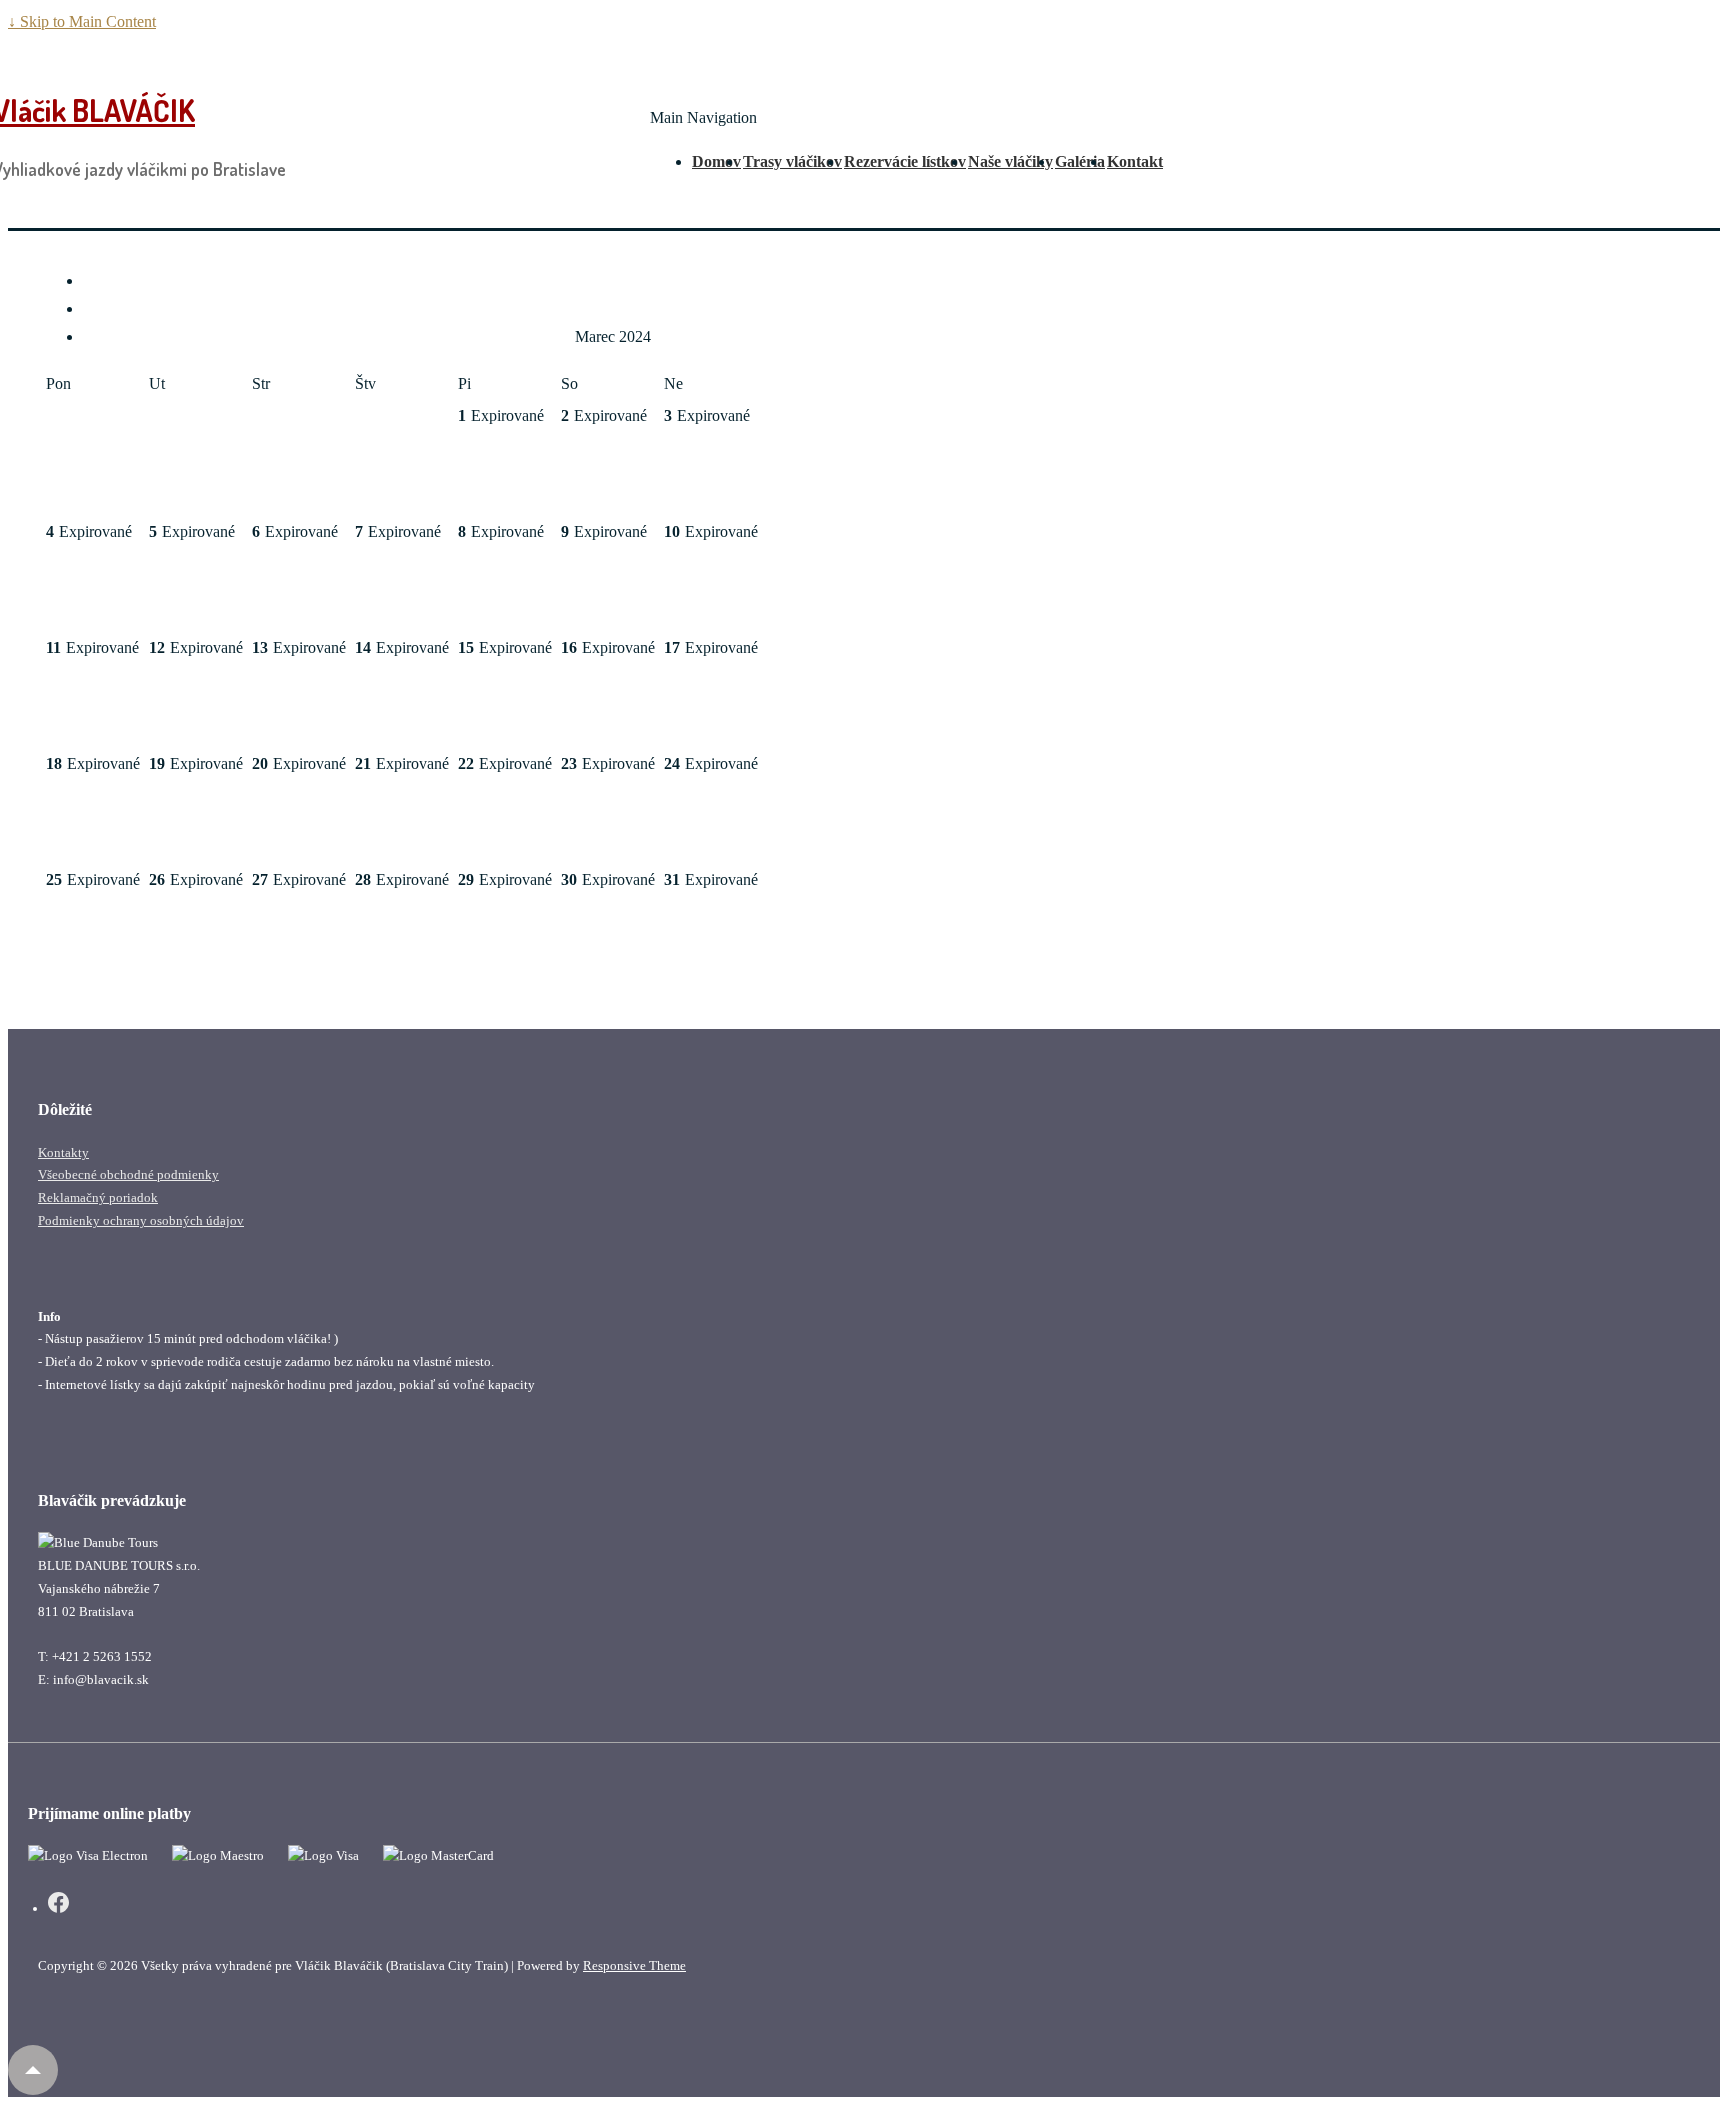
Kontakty (63, 1152)
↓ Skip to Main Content (82, 21)
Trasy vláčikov (792, 161)
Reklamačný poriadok (98, 1197)
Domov (716, 161)
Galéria (1080, 161)
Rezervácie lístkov (905, 161)
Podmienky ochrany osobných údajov (141, 1220)
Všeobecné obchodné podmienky (128, 1174)
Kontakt (1135, 161)
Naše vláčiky (1010, 161)
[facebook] (58, 1906)
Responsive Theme (634, 1965)
